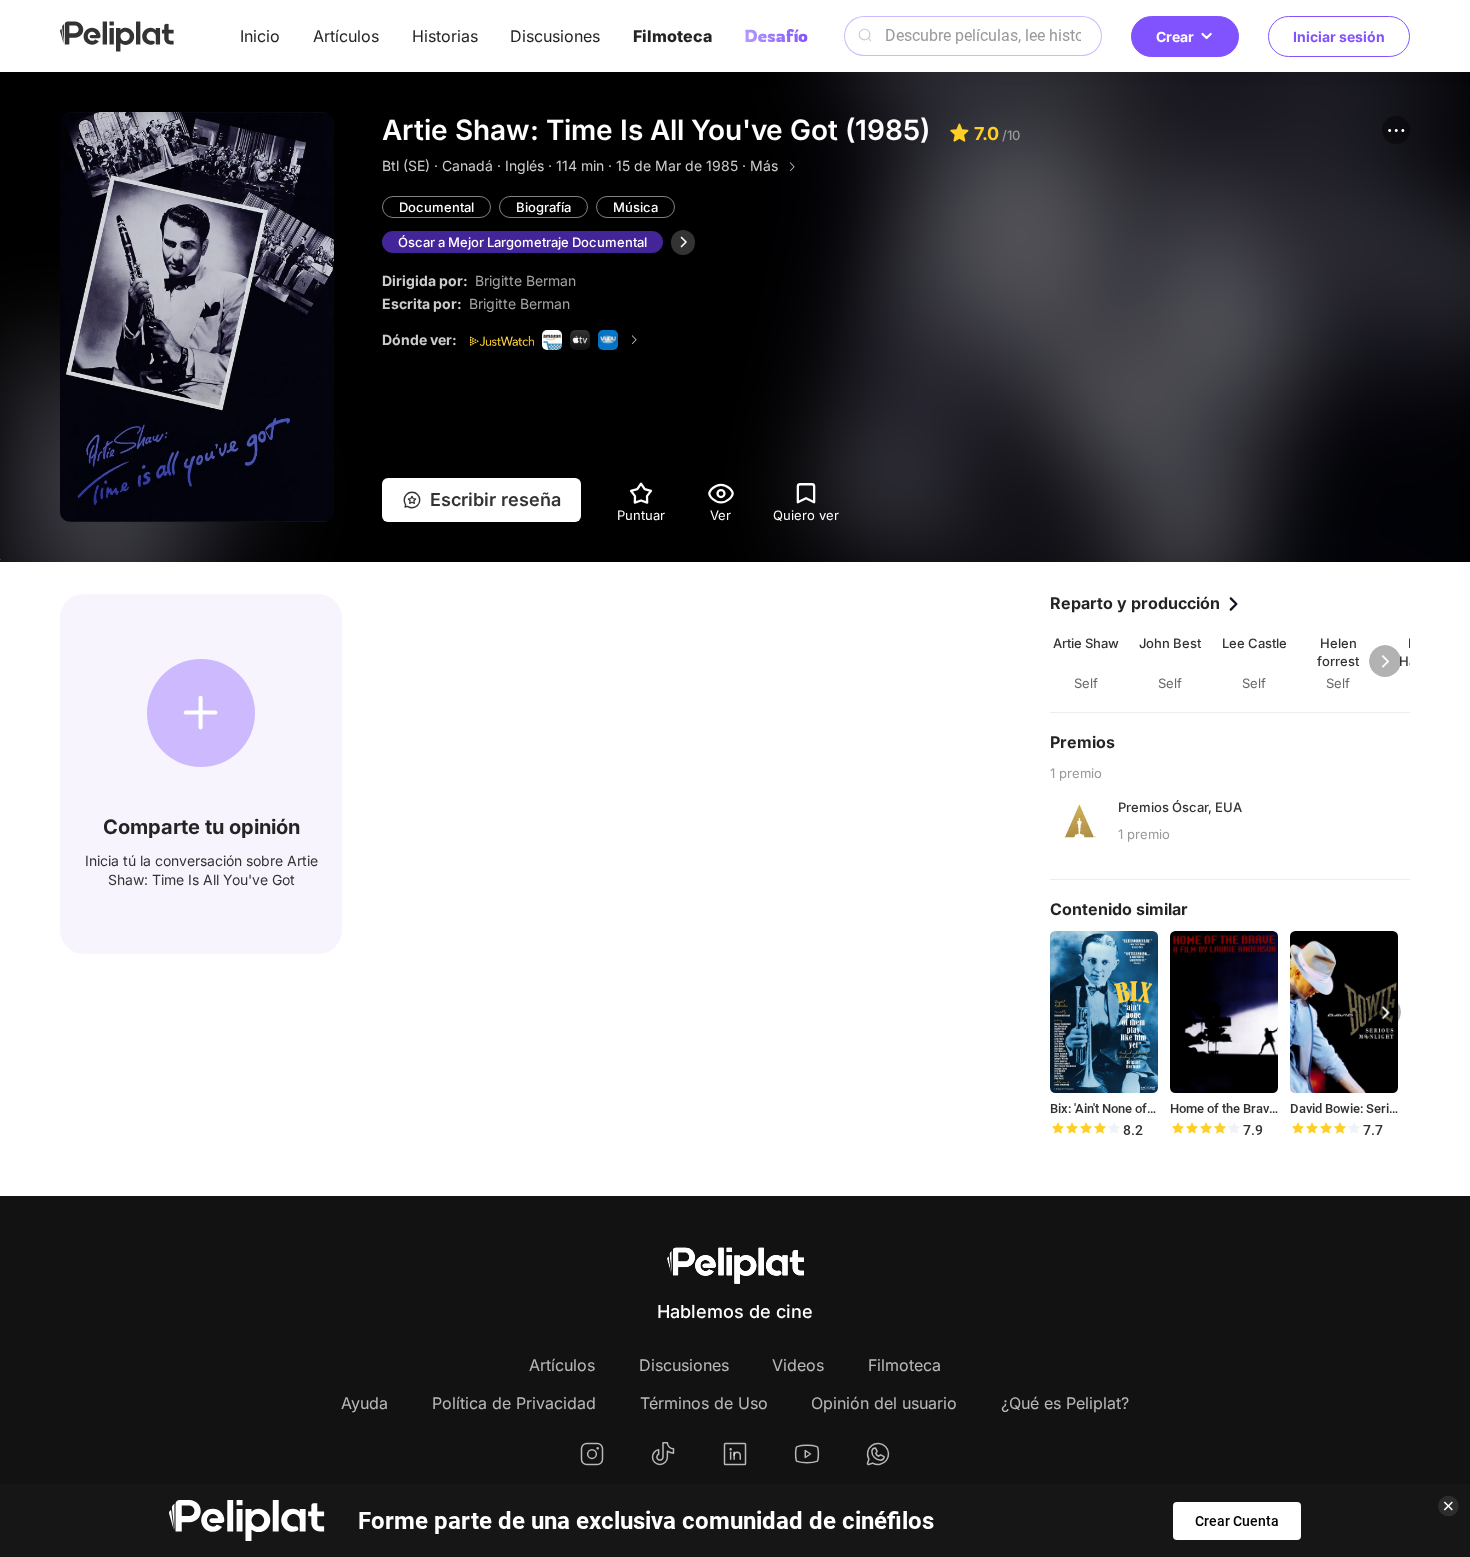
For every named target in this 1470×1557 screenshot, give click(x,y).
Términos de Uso (704, 1403)
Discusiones (555, 36)
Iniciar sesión (1339, 36)
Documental (436, 207)
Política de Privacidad (514, 1403)
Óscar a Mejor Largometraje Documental (522, 242)
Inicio (260, 36)
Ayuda (364, 1403)
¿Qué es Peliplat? (1065, 1403)
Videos (798, 1365)
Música (635, 207)
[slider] (1085, 1130)
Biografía (543, 207)
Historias (445, 36)
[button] (1396, 130)
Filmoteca (672, 36)
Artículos (346, 36)
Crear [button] (1175, 36)
